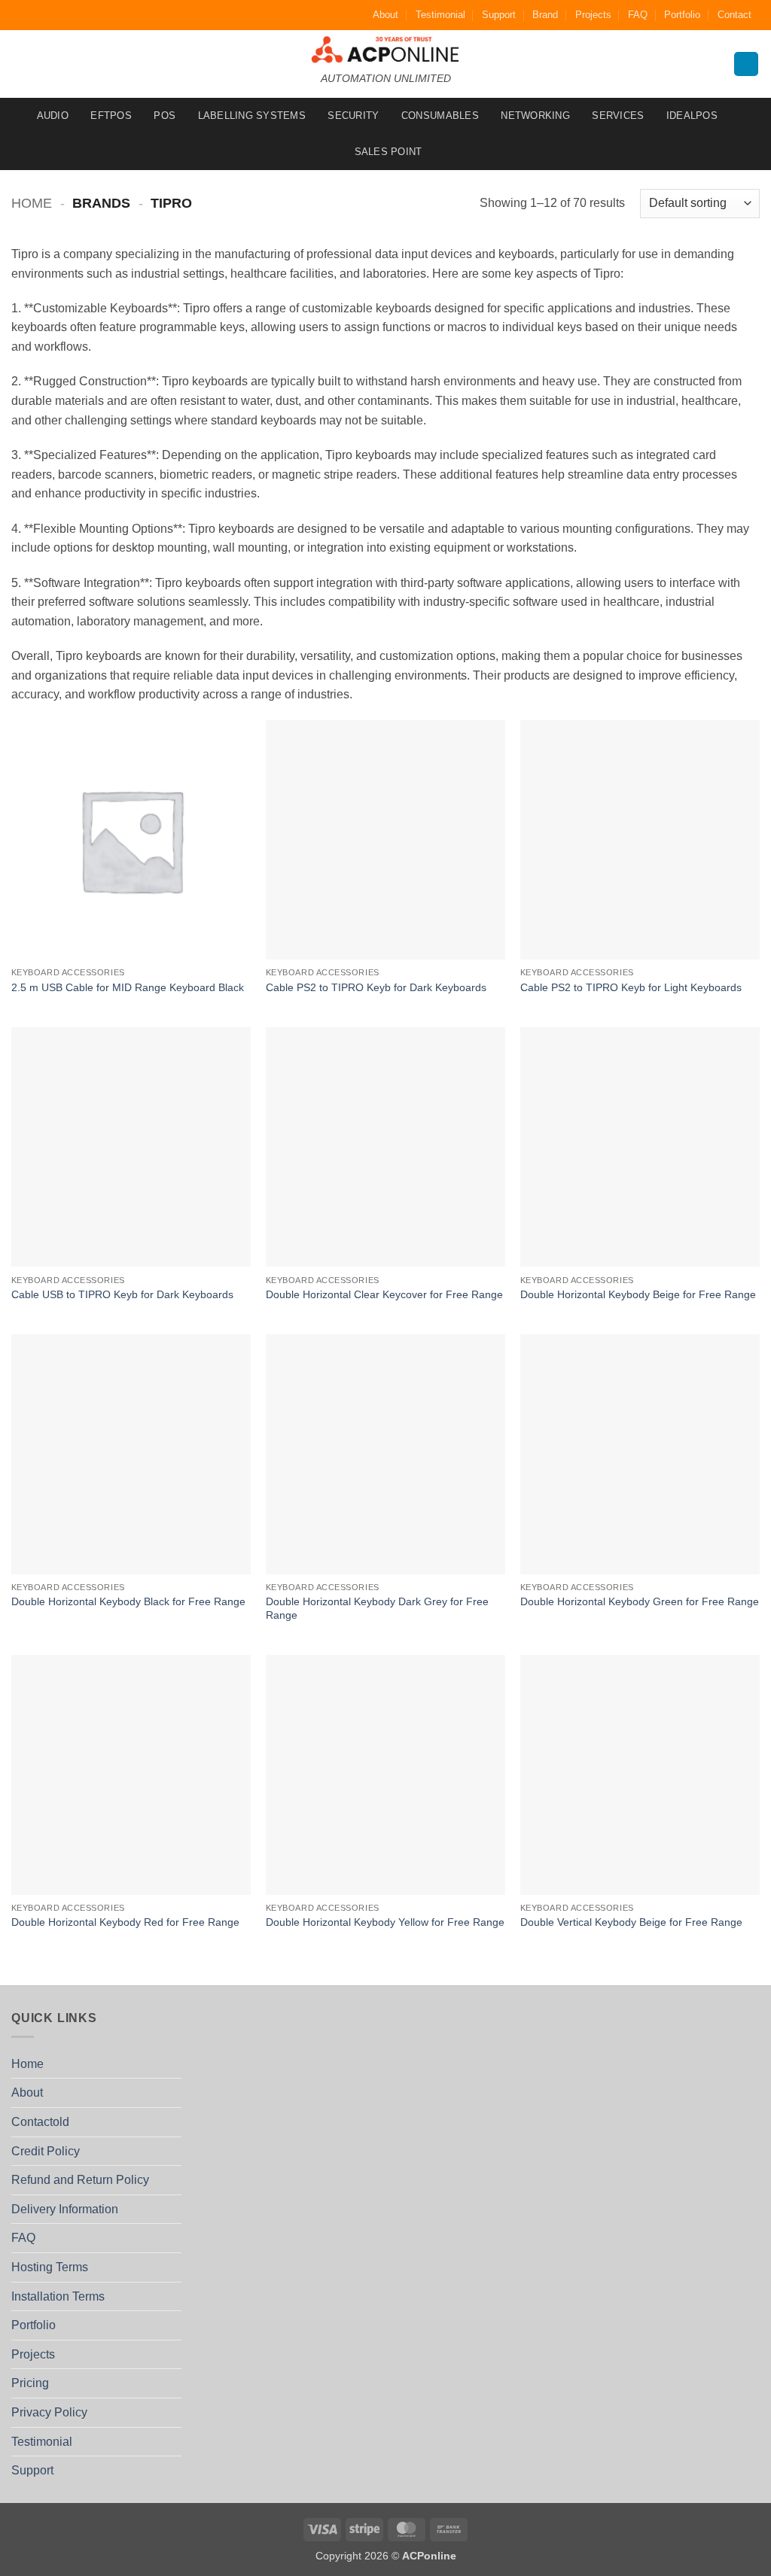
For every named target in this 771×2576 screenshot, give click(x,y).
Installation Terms (58, 2296)
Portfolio (682, 15)
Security (353, 116)
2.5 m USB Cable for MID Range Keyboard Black (128, 987)
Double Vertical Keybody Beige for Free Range (631, 1922)
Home (32, 203)
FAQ (638, 15)
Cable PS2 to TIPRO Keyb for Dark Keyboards (376, 987)
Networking (535, 116)
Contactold (40, 2122)
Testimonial (440, 15)
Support (499, 15)
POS (165, 116)
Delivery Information (65, 2209)
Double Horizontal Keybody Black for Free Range (128, 1601)
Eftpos (111, 116)
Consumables (440, 116)
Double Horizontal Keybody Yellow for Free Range (385, 1922)
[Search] (746, 64)
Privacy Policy (49, 2412)
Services (618, 116)
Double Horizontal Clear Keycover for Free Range (384, 1294)
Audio (53, 116)
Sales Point (389, 152)
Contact (734, 15)
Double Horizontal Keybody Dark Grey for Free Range (377, 1609)
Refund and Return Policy (80, 2180)
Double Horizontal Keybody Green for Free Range (640, 1601)
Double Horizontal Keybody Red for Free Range (125, 1922)
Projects (593, 15)
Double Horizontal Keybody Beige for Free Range (638, 1294)
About (385, 15)
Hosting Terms (50, 2267)
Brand (545, 15)
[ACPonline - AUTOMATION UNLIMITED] (385, 49)
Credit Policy (46, 2151)
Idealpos (692, 116)
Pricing (30, 2383)
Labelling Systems (252, 116)
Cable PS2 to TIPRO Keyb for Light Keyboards (631, 987)
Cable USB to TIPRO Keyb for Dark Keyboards (122, 1294)
